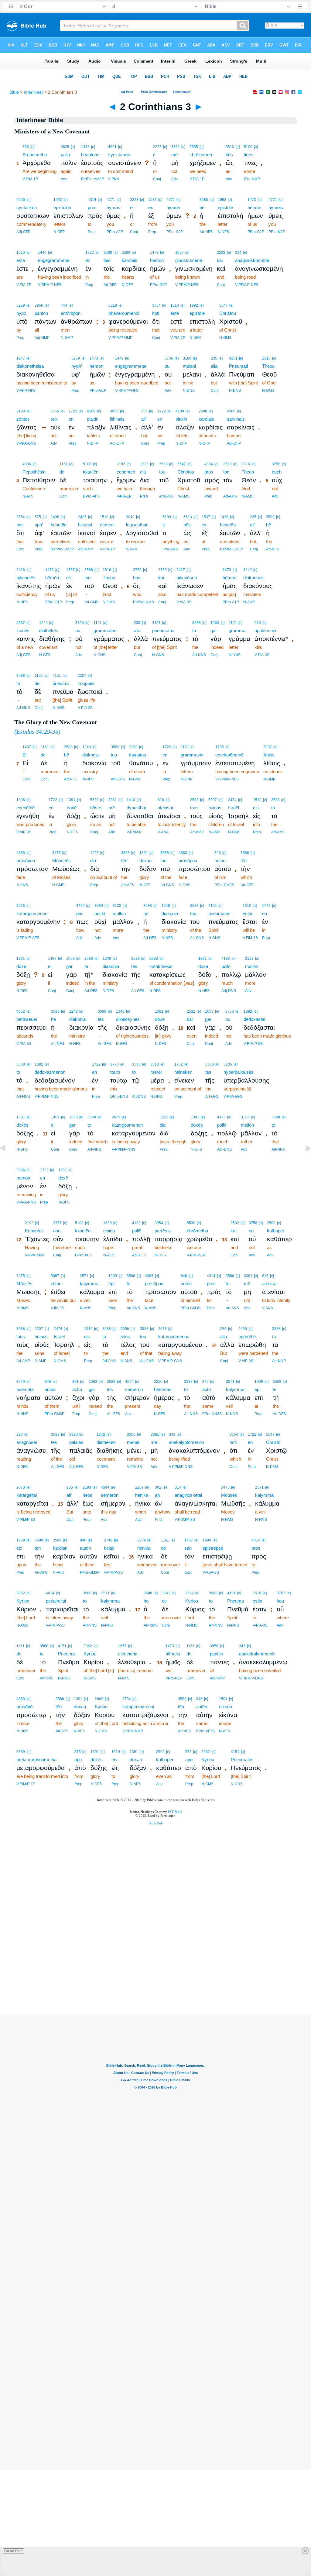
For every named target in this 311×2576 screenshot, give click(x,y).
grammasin (192, 755)
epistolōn (62, 207)
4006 (27, 464)
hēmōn (254, 207)
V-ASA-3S (211, 1572)
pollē (137, 1231)
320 (20, 1434)
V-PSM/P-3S (185, 1520)
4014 (50, 1593)
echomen (126, 472)
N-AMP (249, 602)
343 (172, 1434)
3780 (99, 906)
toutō (115, 1072)
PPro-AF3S (205, 1731)
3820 (73, 1434)
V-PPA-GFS (233, 1097)
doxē (72, 808)
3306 (21, 1170)
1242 (43, 623)
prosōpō (24, 1707)
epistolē (225, 207)
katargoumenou (174, 1336)
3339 (21, 1752)
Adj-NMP (85, 549)
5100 (248, 147)
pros (92, 207)
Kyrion (23, 1601)
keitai (109, 1548)
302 (158, 1487)
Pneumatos (242, 1760)
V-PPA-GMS (26, 443)
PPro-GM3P (55, 1414)
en (88, 260)
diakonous (253, 578)
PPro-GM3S (224, 885)
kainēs (23, 630)
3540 (21, 1382)
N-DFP (127, 285)
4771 (111, 200)
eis (256, 808)
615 (258, 623)
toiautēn (91, 472)
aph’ (39, 525)
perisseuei (27, 1019)
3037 (268, 747)
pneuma (61, 683)
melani (189, 366)
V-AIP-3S (24, 832)
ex (151, 207)
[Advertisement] (155, 1975)
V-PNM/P (134, 832)
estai (247, 913)
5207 (213, 800)
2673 (21, 906)
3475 (56, 853)
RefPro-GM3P (62, 549)
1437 (189, 1540)
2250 (158, 1382)
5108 (87, 464)
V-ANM (132, 549)
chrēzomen (201, 155)
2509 (271, 1223)
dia (143, 472)
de (62, 472)
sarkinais (236, 419)
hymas (113, 207)
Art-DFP (110, 285)
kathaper (276, 1231)
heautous (90, 155)
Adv (64, 179)
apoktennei (265, 630)
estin (257, 1601)
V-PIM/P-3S (26, 1520)
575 (38, 517)
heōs (87, 1495)
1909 (113, 1276)
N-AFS (28, 496)
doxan (145, 861)
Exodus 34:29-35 (37, 732)
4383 (21, 853)
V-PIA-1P (197, 179)
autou (220, 861)
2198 (21, 411)
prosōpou (188, 861)
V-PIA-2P (24, 285)
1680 (108, 1223)
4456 (243, 1329)
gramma (237, 630)
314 (238, 253)
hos (137, 578)
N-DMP (269, 779)
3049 (130, 517)
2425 (82, 517)
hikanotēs (26, 578)
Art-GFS (138, 991)
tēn (124, 861)
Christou (228, 313)
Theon (248, 472)
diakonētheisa (30, 366)
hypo (21, 313)
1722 (90, 253)
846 (218, 853)
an (157, 1495)
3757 (281, 1593)
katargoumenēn (32, 913)
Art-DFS (91, 991)
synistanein (119, 155)
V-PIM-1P (30, 179)
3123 (117, 906)
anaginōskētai (188, 1495)
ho (146, 1601)
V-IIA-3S (57, 1308)
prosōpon (26, 861)
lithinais (117, 419)
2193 (87, 1487)
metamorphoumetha (36, 1760)
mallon (119, 913)
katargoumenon (127, 1125)
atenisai (165, 808)
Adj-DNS (229, 991)
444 (64, 305)
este (21, 260)
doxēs (22, 1125)
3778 (114, 1064)
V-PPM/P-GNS (170, 1361)
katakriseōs (161, 966)
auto (207, 1389)
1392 (248, 1011)
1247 (21, 358)
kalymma (89, 1284)
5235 (228, 1064)
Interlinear (33, 92)
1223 (144, 464)
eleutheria (128, 1654)
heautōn (59, 525)
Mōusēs (24, 1284)
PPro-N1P (174, 1678)
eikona (226, 1707)
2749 (108, 1540)
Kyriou (90, 1654)
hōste (96, 808)
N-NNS (235, 655)
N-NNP (22, 1414)
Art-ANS (278, 832)
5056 (125, 1329)
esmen (107, 525)
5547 (224, 305)
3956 (39, 305)
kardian (60, 1548)
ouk (54, 419)
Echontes (34, 1231)
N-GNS (99, 655)
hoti (156, 313)
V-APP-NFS (26, 391)
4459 (80, 906)
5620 (94, 800)
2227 (82, 676)
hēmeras (163, 1389)
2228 (157, 147)
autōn (50, 1389)
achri (77, 1389)
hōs (229, 155)
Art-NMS (151, 1625)
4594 (129, 1382)
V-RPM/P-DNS (251, 1678)
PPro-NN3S (212, 1414)
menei (133, 1442)
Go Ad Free (14, 2551)
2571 (84, 1276)
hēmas (229, 578)
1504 (223, 1699)
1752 (179, 1064)
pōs (80, 913)
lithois (269, 755)
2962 (21, 1593)
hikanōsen (187, 578)
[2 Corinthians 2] (8, 1162)
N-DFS (72, 832)
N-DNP (187, 779)
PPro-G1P (256, 232)
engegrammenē (54, 260)
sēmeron (134, 1389)
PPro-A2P (115, 232)
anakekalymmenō (257, 1654)
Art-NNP (279, 1361)
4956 (21, 200)
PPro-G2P (175, 232)
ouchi (100, 913)
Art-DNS (139, 1097)
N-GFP (59, 232)
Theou (268, 366)
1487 (27, 747)
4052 (21, 1011)
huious (215, 808)
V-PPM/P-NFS (187, 285)
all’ (144, 419)
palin (65, 155)
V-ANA (163, 832)
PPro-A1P (231, 602)
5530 (191, 1223)
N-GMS (225, 338)
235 (214, 358)
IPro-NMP (252, 179)
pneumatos (163, 630)
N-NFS (223, 232)
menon (23, 1178)
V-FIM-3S (250, 938)
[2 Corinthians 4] (303, 1162)
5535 (194, 147)
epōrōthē (247, 1336)
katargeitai (27, 1495)
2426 (21, 570)
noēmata (25, 1389)
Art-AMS (230, 496)
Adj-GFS (23, 655)
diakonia (91, 755)
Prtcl (159, 1520)
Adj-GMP (42, 338)
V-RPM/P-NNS (47, 1097)
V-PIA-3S (262, 655)
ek (69, 578)
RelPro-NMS (144, 602)
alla (214, 366)
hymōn (173, 207)
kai (220, 260)
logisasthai (137, 525)
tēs (134, 966)
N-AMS (247, 496)
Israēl (234, 808)
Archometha (35, 155)
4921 (112, 147)
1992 (58, 200)
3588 (204, 200)
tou (162, 472)
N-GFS (45, 655)
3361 (176, 147)
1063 (215, 623)
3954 (159, 1223)
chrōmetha (197, 1231)
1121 (98, 623)
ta (274, 1336)
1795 (220, 747)
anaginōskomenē (252, 260)
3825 (65, 147)
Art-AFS (128, 885)
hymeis (276, 207)
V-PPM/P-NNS (124, 1149)
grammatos (105, 630)
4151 (233, 358)
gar (214, 630)
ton (226, 472)
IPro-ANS (170, 549)
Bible (14, 92)
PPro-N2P (277, 232)
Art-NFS (206, 232)
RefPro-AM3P (92, 179)
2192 (121, 464)
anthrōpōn (71, 313)
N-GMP (67, 338)
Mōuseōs (62, 861)
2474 (232, 800)
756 (26, 147)
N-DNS (189, 391)
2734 (127, 1699)
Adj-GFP (23, 232)
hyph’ (77, 366)
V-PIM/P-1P (196, 1255)
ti (164, 525)
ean (188, 1548)
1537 (152, 200)
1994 (207, 1540)
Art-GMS (166, 496)
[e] (32, 147)
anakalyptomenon (186, 1442)
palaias (76, 1442)
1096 (21, 800)
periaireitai (56, 1601)
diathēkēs (49, 630)
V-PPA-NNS (26, 1202)
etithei (56, 1284)
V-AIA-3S (184, 602)
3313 (155, 1064)
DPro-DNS (119, 1097)
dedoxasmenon (50, 1072)
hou (280, 1601)
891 (75, 1382)
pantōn (41, 313)
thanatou (138, 755)
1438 (85, 147)
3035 (114, 411)
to (194, 630)
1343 (120, 1011)
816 (161, 800)
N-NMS (22, 1308)
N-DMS (272, 1467)
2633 (154, 959)
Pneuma (236, 1601)
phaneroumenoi (124, 313)
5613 (230, 147)
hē (202, 207)
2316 (266, 358)
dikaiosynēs (128, 1019)
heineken (183, 1072)
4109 (91, 411)
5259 (21, 305)
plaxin (93, 419)
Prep (92, 232)
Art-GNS (167, 885)
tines (249, 155)
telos (125, 1336)
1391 (71, 800)
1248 (87, 747)
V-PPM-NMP (133, 1731)
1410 (131, 800)
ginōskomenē (189, 260)
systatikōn (27, 207)
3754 (156, 305)
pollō (226, 966)
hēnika (142, 1495)
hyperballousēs (239, 1072)
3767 (57, 1223)
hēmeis (173, 1654)
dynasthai (136, 808)
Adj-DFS (139, 1255)
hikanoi (85, 525)
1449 (42, 253)
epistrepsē (213, 1548)
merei (156, 1072)
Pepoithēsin (34, 472)
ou (167, 366)
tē (86, 966)
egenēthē (26, 808)
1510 (21, 253)
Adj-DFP (117, 443)
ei (50, 966)
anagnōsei (27, 1442)
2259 (139, 1487)
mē (174, 155)
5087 (55, 1276)
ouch (277, 472)
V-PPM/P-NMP (120, 338)
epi (111, 1284)
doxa (203, 966)
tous (194, 808)
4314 (92, 200)
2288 (133, 747)
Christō (273, 1442)
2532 (221, 253)
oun (57, 1231)
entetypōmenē (229, 755)
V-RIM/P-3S (253, 1044)
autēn (202, 1707)
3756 (169, 358)
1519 (257, 800)
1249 (248, 570)
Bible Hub (156, 1823)
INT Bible (175, 1812)
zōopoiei (86, 683)
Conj (157, 179)
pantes (217, 1654)
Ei (24, 755)
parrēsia (163, 1231)
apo (78, 1760)
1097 (179, 253)
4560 (231, 411)
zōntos (23, 419)
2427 (181, 570)
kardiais (130, 260)
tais (107, 260)
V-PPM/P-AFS (28, 938)
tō (134, 1072)
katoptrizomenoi (138, 1707)
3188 (187, 358)
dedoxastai (254, 1019)
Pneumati (238, 366)
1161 (64, 464)
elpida (109, 1231)
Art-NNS (199, 655)
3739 (137, 570)
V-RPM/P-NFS (50, 285)
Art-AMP (197, 832)
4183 (226, 959)
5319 (113, 305)
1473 (252, 200)
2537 (21, 623)
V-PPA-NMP (35, 1255)
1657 (122, 1646)
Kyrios (192, 1601)
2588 (126, 253)
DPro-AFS (91, 496)
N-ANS (22, 885)
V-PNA (114, 179)
